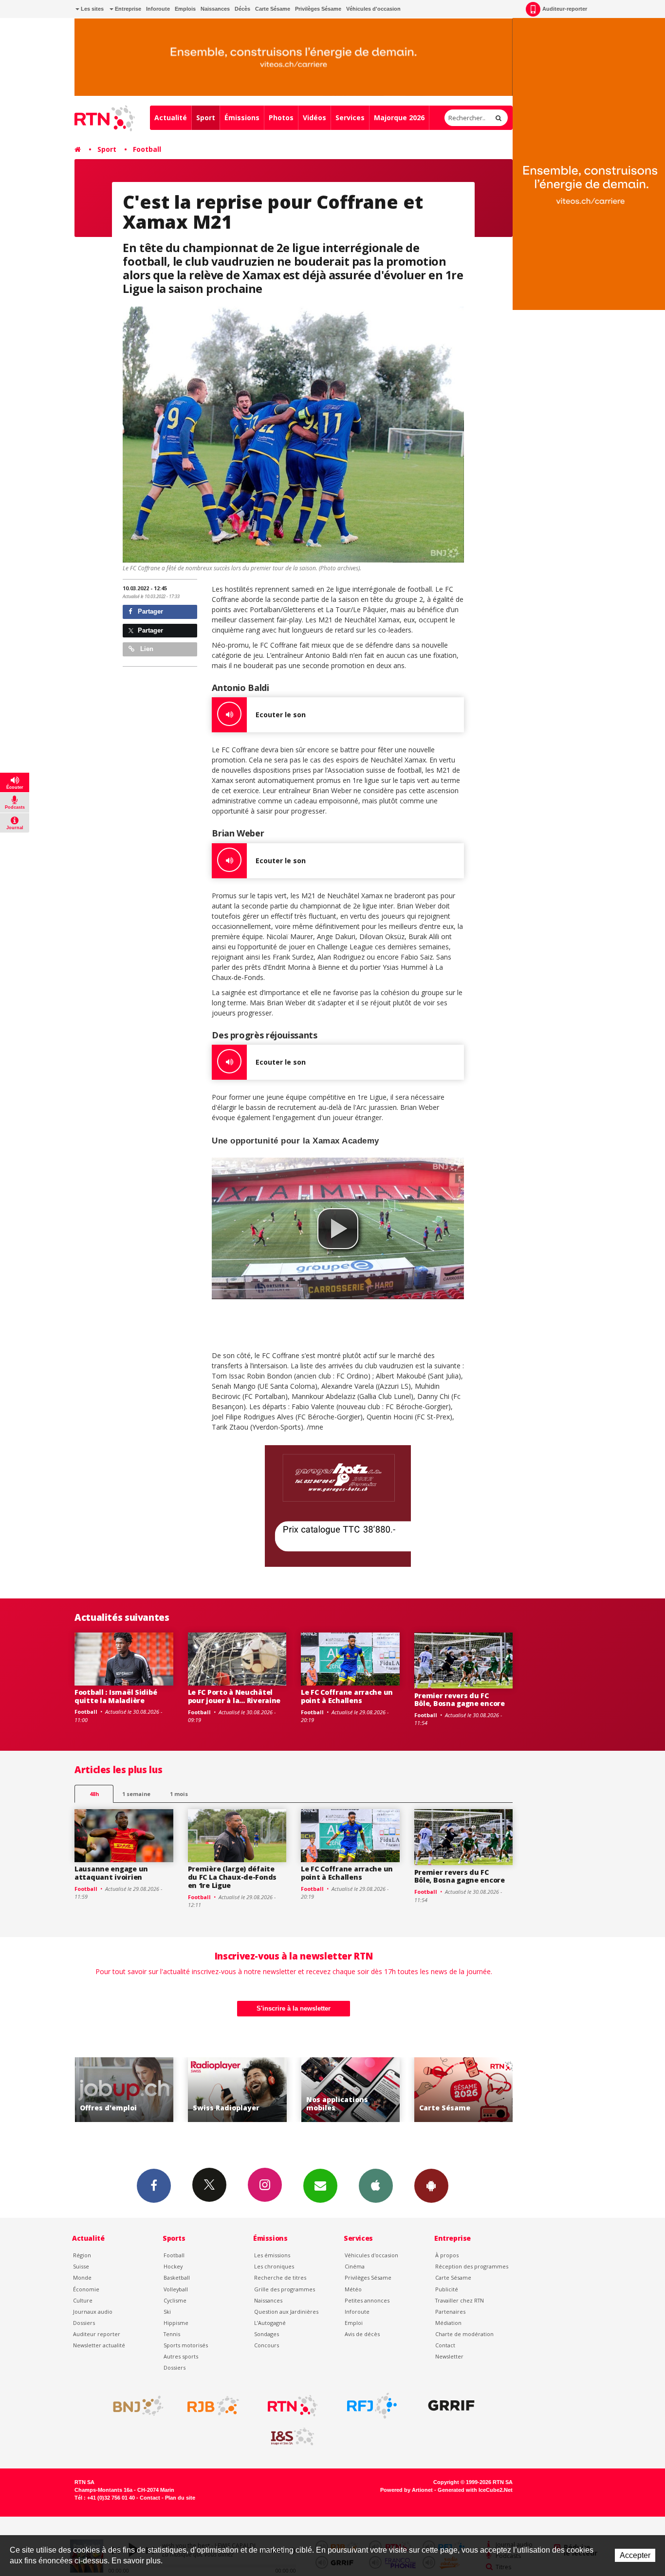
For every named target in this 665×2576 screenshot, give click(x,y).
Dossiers (84, 2323)
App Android (431, 2186)
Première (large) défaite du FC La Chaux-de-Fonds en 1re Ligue (232, 1877)
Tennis (172, 2334)
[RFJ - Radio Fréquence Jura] (372, 2406)
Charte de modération (464, 2334)
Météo (353, 2289)
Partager (149, 611)
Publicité (447, 2289)
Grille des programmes (285, 2289)
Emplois (185, 9)
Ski (167, 2312)
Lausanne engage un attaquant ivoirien (111, 1873)
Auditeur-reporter (565, 9)
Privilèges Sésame (318, 9)
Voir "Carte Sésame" (350, 2090)
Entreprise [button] (127, 9)
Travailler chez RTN (460, 2300)
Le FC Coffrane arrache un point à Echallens (347, 1696)
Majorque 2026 (399, 118)
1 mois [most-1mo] (179, 1794)
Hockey (173, 2266)
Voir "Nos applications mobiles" (237, 2090)
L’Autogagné (270, 2323)
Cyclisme (175, 2300)
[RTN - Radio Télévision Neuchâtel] (293, 2406)
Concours (267, 2345)
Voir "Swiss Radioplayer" (124, 2090)
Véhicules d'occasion (373, 9)
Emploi (354, 2323)
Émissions (242, 118)
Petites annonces (367, 2300)
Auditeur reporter (97, 2334)
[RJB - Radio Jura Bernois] (213, 2406)
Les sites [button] (92, 9)
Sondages (267, 2334)
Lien (146, 649)
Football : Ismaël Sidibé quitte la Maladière (116, 1696)
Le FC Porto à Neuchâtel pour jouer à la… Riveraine (234, 1696)
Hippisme (176, 2323)
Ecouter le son (281, 715)
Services (350, 118)
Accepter (635, 2555)
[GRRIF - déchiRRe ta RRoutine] (451, 2406)
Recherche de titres (280, 2277)
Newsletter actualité (99, 2345)
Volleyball (176, 2289)
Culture (83, 2300)
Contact (445, 2345)
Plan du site (180, 2498)
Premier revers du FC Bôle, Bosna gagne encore (460, 1700)
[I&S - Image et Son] (293, 2437)
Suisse (81, 2266)
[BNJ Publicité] (134, 2406)
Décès (242, 9)
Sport (206, 118)
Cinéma (355, 2266)
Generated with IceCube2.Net (475, 2490)
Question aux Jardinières (286, 2312)
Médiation (448, 2323)
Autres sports (181, 2356)
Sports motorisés (186, 2345)
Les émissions (272, 2255)
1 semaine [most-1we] (136, 1794)
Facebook (154, 2186)
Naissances (215, 9)
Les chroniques (274, 2266)
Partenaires (450, 2312)
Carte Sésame (273, 9)
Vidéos (314, 118)
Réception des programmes (472, 2266)
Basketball (177, 2277)
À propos (447, 2255)
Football (147, 149)
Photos (281, 118)
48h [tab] (94, 1794)
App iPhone (376, 2186)
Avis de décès (362, 2334)
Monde (82, 2277)
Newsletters (320, 2186)
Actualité (171, 118)
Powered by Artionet (406, 2490)
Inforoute (158, 9)
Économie (86, 2289)
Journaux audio (93, 2312)
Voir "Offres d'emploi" (464, 2090)
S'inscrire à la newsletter (294, 2008)
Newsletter (449, 2356)
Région (82, 2255)
